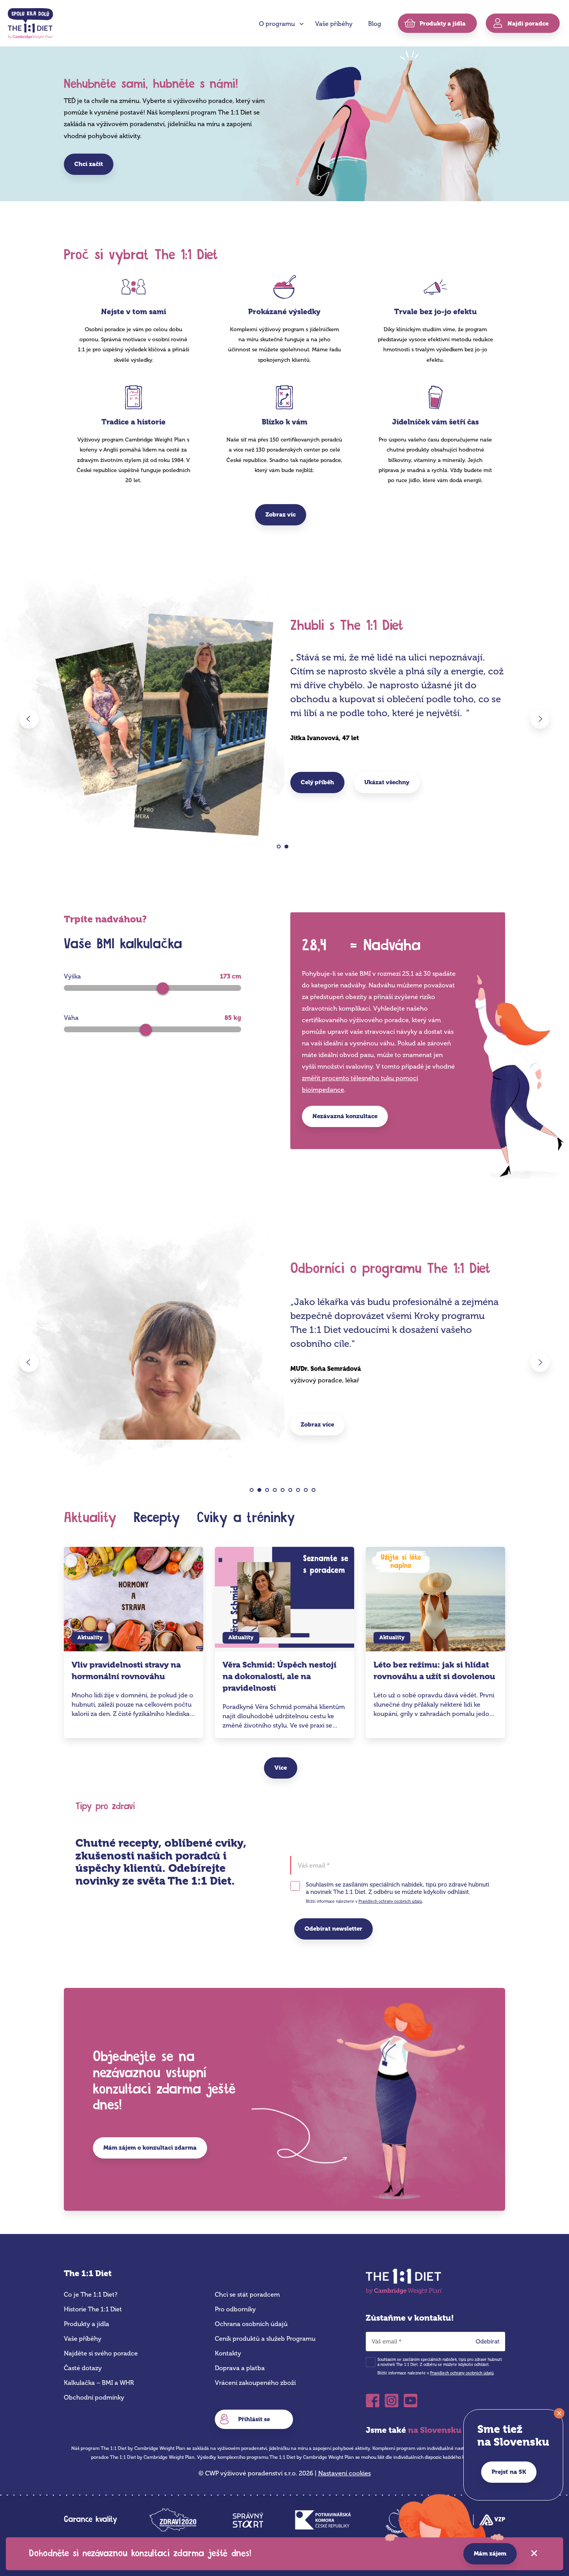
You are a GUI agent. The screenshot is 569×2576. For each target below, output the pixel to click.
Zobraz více (317, 1425)
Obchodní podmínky (94, 2397)
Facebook (373, 2398)
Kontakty (228, 2353)
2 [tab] (289, 848)
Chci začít (89, 164)
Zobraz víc (281, 515)
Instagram (392, 2398)
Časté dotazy (83, 2368)
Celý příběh (317, 782)
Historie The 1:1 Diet (93, 2309)
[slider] (163, 988)
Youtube (410, 2398)
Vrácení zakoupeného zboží (255, 2383)
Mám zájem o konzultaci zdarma (150, 2148)
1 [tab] (281, 848)
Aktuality (90, 1518)
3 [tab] (269, 1492)
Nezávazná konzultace (345, 1116)
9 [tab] (316, 1492)
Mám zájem (490, 2554)
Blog (375, 24)
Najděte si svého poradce (101, 2353)
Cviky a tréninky (246, 1518)
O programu (277, 24)
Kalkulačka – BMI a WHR (99, 2383)
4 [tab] (277, 1492)
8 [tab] (308, 1492)
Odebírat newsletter (333, 1929)
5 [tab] (285, 1492)
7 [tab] (300, 1492)
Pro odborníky (235, 2309)
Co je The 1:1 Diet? (91, 2295)
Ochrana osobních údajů (251, 2324)
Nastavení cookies (344, 2473)
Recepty (157, 1518)
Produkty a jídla (87, 2324)
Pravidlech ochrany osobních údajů (390, 1902)
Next (540, 719)
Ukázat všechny (387, 782)
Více (281, 1768)
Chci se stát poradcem (247, 2295)
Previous (29, 719)
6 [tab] (292, 1492)
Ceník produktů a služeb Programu (265, 2339)
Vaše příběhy (334, 24)
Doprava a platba (240, 2368)
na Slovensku (435, 2430)
